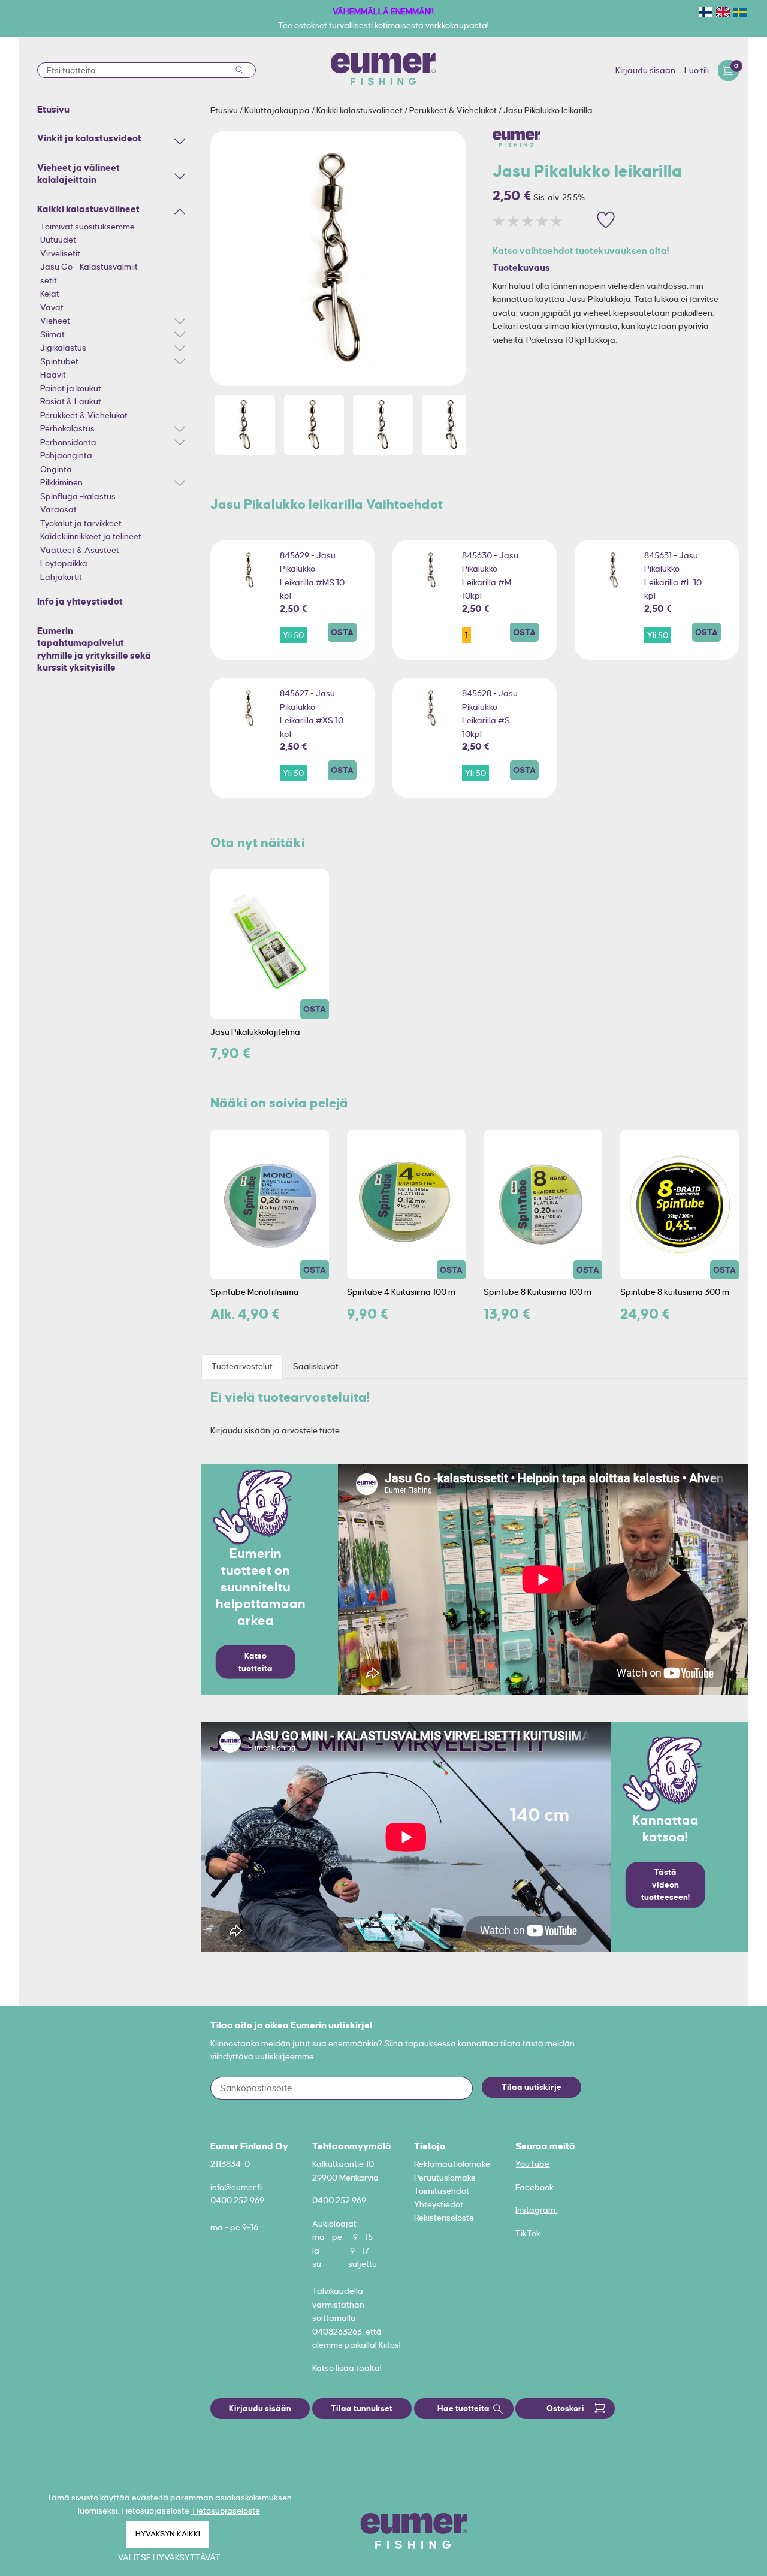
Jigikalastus (63, 348)
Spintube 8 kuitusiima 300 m (675, 1292)
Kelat (50, 294)
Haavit (53, 375)
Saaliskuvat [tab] (316, 1366)
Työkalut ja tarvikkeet (81, 523)
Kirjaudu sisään (645, 70)
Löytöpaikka (64, 563)
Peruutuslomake (445, 2178)
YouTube (532, 2164)
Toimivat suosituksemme (87, 227)
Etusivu (225, 110)
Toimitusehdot (442, 2191)
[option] (338, 258)
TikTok (528, 2233)
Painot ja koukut (71, 388)
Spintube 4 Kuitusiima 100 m (401, 1292)
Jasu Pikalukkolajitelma (255, 1032)
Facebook (535, 2187)
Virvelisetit (60, 253)
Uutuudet (58, 240)
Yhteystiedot (439, 2204)
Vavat (52, 307)
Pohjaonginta (66, 455)
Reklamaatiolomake (452, 2164)
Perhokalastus (67, 428)
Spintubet (59, 361)
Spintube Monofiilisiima (255, 1292)
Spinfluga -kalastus (78, 496)
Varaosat (58, 509)
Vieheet (55, 321)
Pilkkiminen (61, 482)
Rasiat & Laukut (71, 401)
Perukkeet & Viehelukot (84, 415)
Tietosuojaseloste (226, 2511)
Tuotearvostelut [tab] (242, 1366)
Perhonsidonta (68, 442)
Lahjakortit (61, 577)
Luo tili (697, 70)
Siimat (52, 334)
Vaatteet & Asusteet (80, 550)
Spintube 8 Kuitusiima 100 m (537, 1292)
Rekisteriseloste (444, 2218)
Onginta (56, 469)
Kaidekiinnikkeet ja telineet (91, 536)
